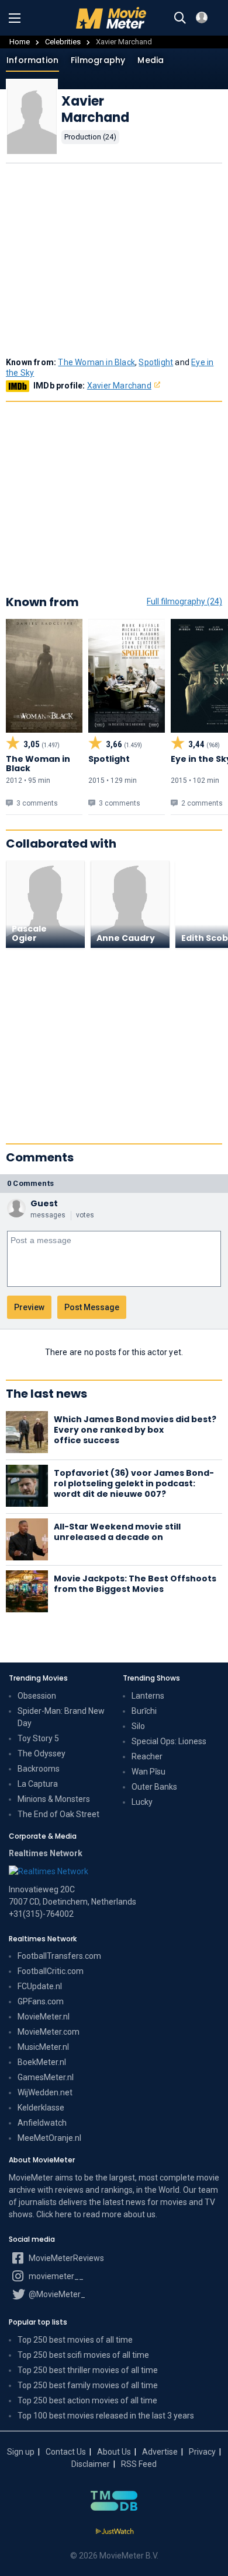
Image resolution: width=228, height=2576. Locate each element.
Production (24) (90, 137)
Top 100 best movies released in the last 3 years (106, 2416)
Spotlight (156, 362)
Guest (44, 1203)
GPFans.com (41, 2001)
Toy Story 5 (38, 1738)
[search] (180, 18)
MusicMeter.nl (43, 2047)
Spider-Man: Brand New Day (61, 1717)
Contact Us (66, 2452)
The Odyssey (42, 1753)
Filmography (98, 60)
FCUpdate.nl (40, 1986)
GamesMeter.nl (46, 2077)
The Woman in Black (96, 362)
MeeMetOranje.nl (49, 2138)
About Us (114, 2452)
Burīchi (144, 1711)
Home (20, 42)
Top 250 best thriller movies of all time (88, 2370)
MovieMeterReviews (65, 2258)
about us (139, 2214)
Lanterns (148, 1696)
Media (151, 60)
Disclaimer (91, 2464)
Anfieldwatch (42, 2123)
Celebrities (63, 42)
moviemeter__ (55, 2276)
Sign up (21, 2452)
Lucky (142, 1802)
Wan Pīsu (148, 1772)
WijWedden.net (45, 2092)
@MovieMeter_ (56, 2294)
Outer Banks (154, 1787)
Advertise (160, 2452)
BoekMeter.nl (42, 2062)
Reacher (147, 1756)
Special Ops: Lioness (169, 1741)
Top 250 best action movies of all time (87, 2400)
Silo (138, 1726)
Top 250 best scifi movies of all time (83, 2355)
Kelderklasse (41, 2108)
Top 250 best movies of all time (75, 2340)
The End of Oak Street (58, 1814)
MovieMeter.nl (44, 2017)
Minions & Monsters (54, 1799)
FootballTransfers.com (59, 1956)
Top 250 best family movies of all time (88, 2385)
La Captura (38, 1784)
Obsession (37, 1696)
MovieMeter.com (49, 2032)
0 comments (30, 1183)
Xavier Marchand (119, 386)
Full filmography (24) (184, 601)
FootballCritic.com (51, 1971)
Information (32, 60)
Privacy (202, 2452)
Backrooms (39, 1769)
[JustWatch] (114, 2532)
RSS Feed (139, 2464)
